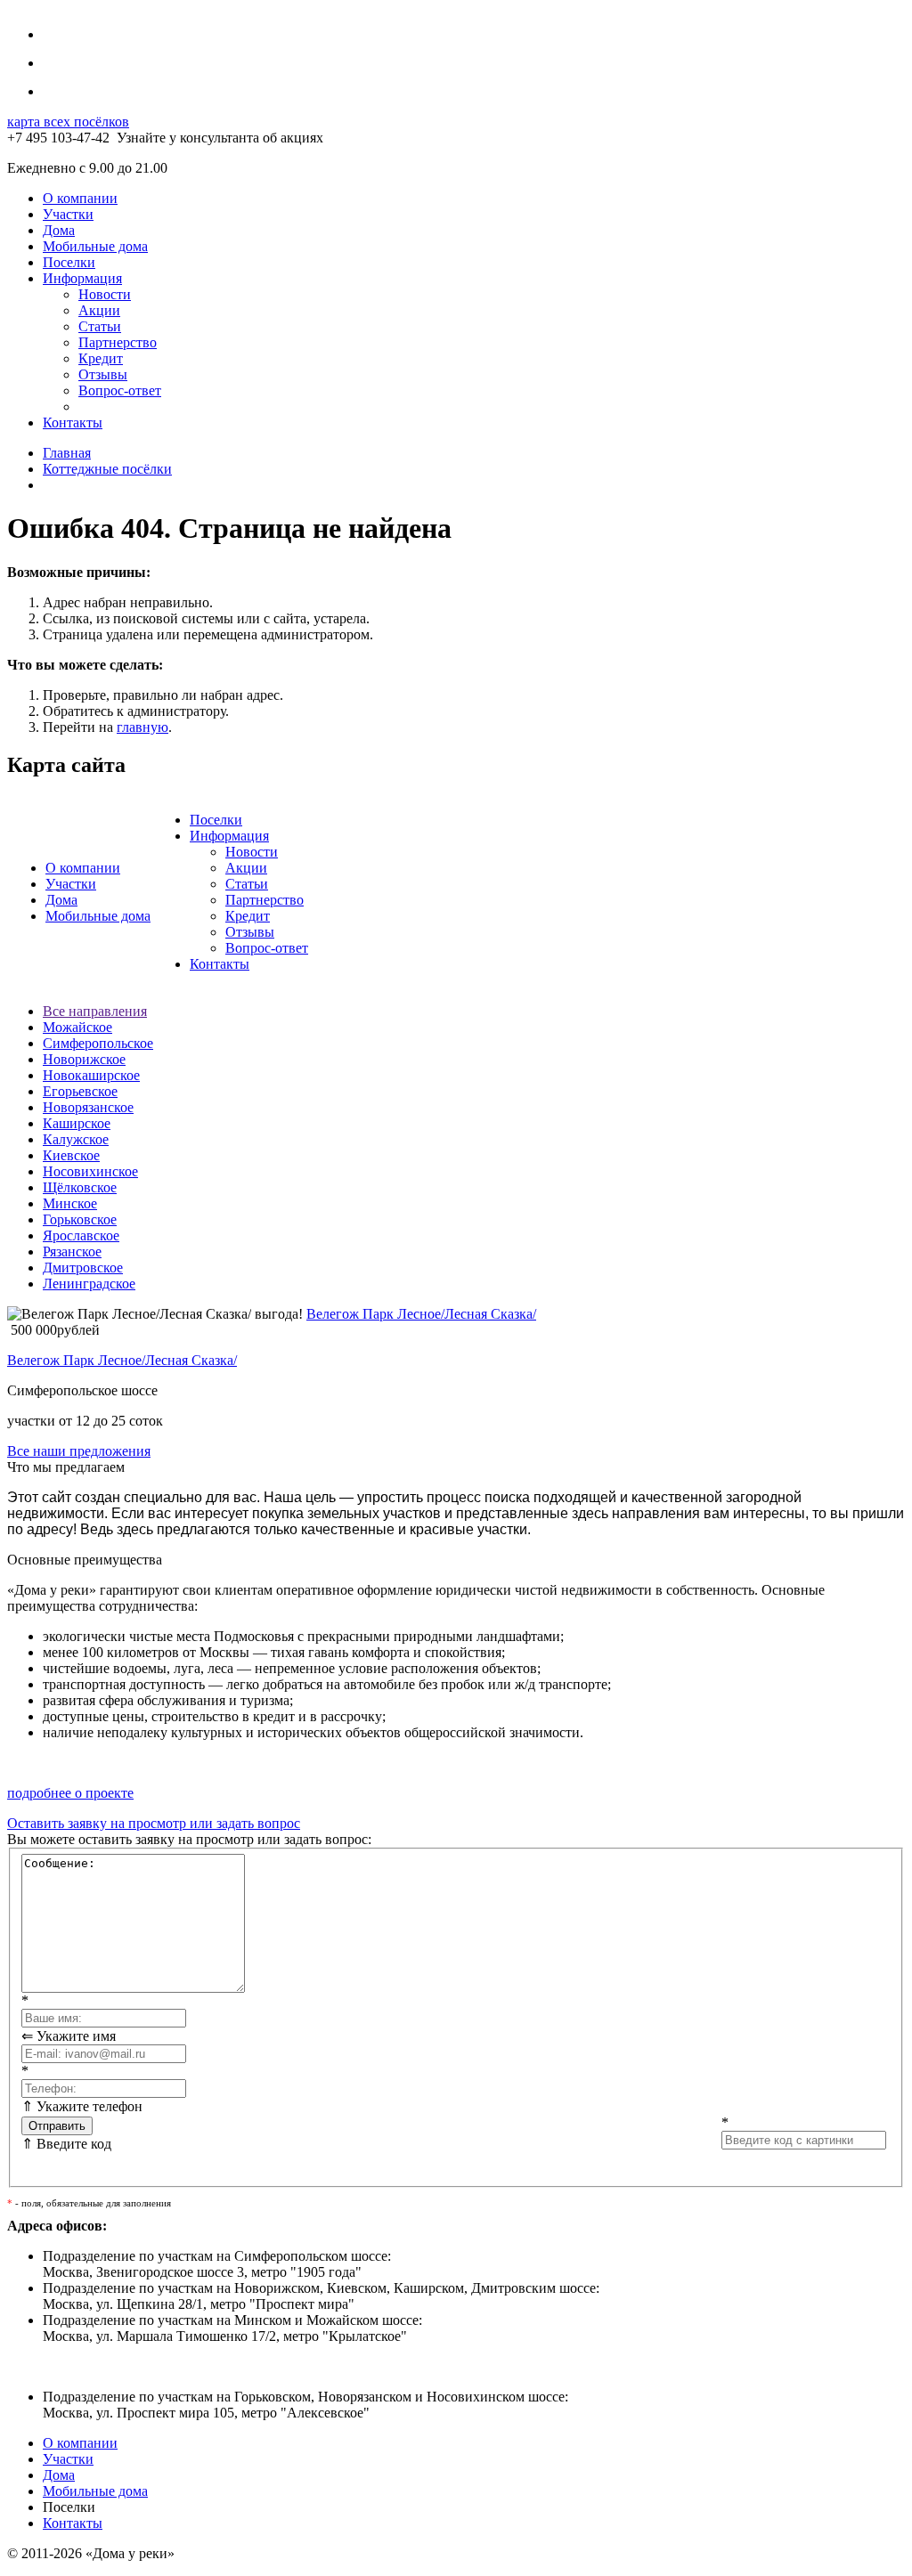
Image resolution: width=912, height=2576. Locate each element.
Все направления (95, 1011)
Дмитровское (83, 1268)
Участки (68, 214)
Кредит (101, 358)
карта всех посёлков (68, 122)
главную (142, 727)
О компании (80, 198)
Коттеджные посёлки (107, 469)
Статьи (100, 326)
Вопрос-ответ (120, 390)
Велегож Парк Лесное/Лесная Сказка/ (421, 1314)
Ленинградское (89, 1284)
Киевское (71, 1155)
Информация (82, 278)
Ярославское (81, 1235)
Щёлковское (80, 1187)
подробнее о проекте (70, 1793)
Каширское (77, 1123)
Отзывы (103, 374)
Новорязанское (88, 1107)
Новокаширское (91, 1075)
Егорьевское (80, 1091)
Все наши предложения (79, 1451)
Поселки (69, 262)
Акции (99, 310)
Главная (67, 453)
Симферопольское (98, 1043)
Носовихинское (90, 1171)
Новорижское (84, 1059)
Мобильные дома (95, 246)
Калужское (76, 1139)
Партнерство (118, 342)
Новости (105, 294)
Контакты (73, 423)
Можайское (77, 1027)
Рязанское (72, 1251)
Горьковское (80, 1219)
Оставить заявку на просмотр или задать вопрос (154, 1823)
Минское (70, 1203)
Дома (59, 230)
